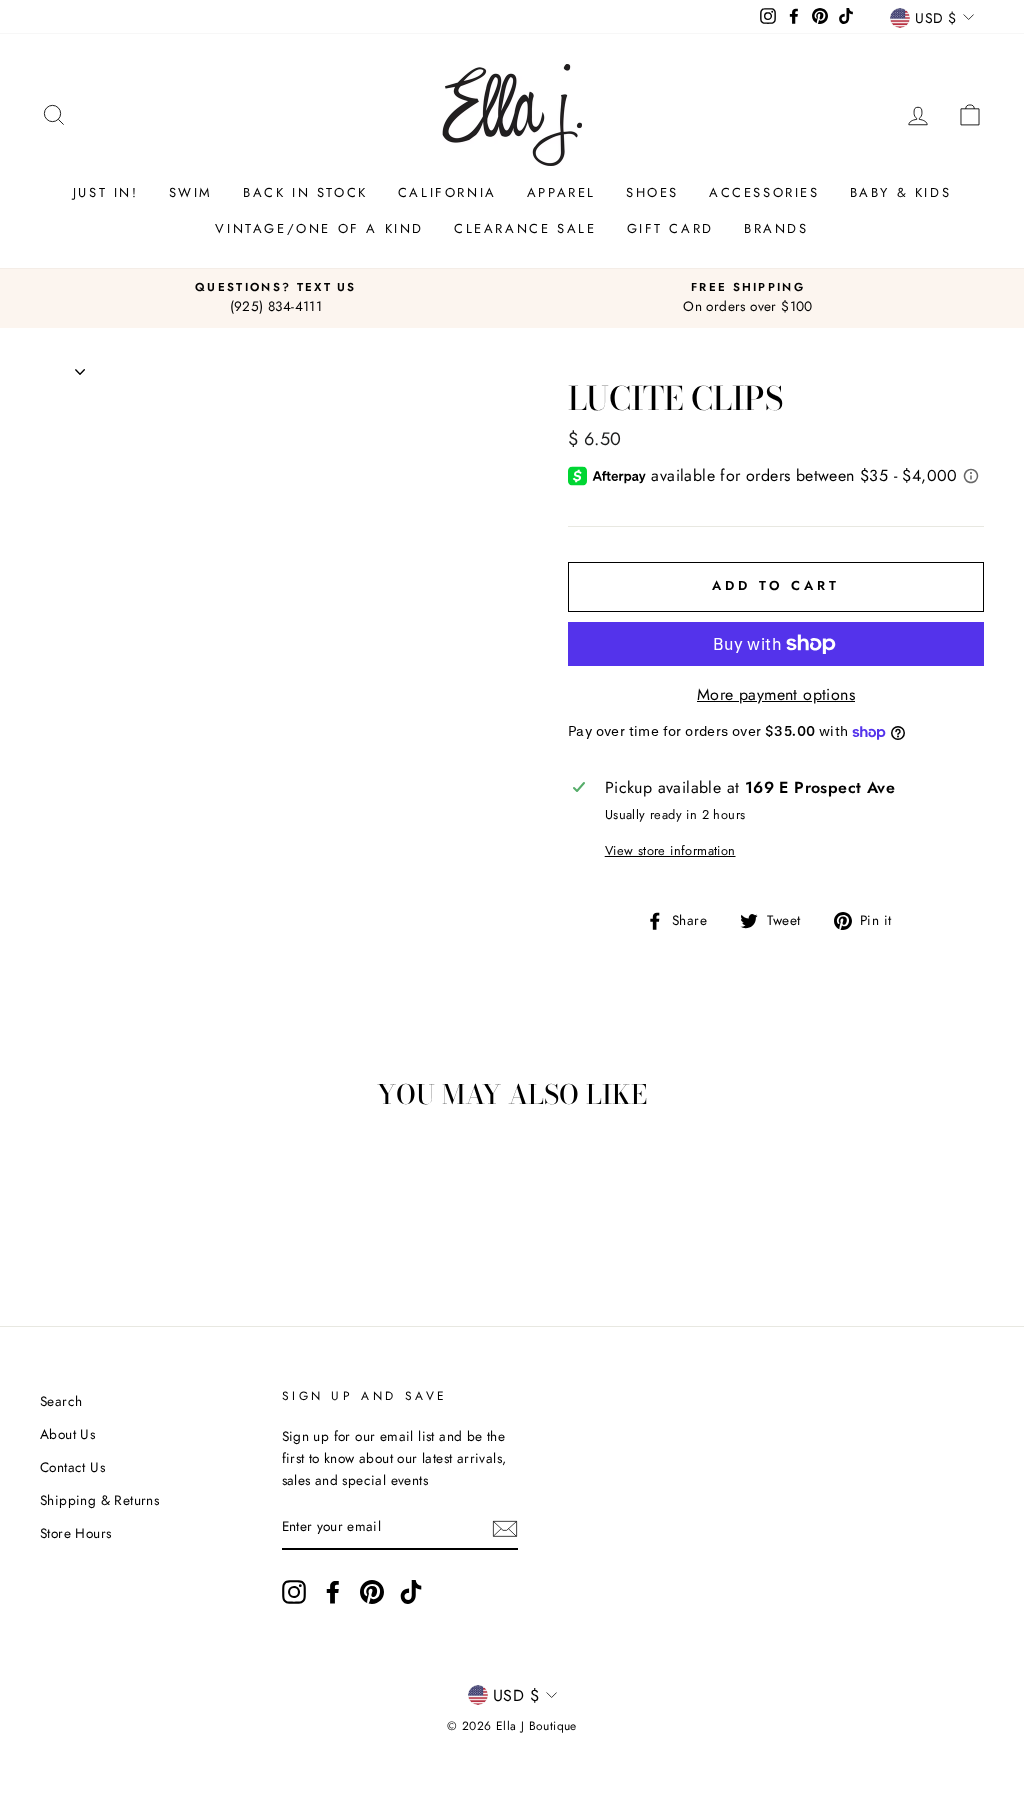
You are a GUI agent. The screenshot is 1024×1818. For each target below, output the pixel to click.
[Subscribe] (505, 1528)
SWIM (191, 192)
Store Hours (75, 1533)
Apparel (561, 192)
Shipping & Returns (99, 1500)
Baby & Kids (901, 192)
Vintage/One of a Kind (319, 228)
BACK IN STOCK (305, 192)
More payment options (776, 694)
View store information (670, 850)
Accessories (764, 192)
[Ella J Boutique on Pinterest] (372, 1592)
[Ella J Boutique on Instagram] (294, 1592)
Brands (776, 228)
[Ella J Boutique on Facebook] (333, 1592)
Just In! (106, 192)
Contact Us (72, 1467)
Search (61, 1401)
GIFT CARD (670, 228)
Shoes (652, 192)
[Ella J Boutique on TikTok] (411, 1592)
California (447, 192)
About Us (67, 1434)
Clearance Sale (525, 228)
